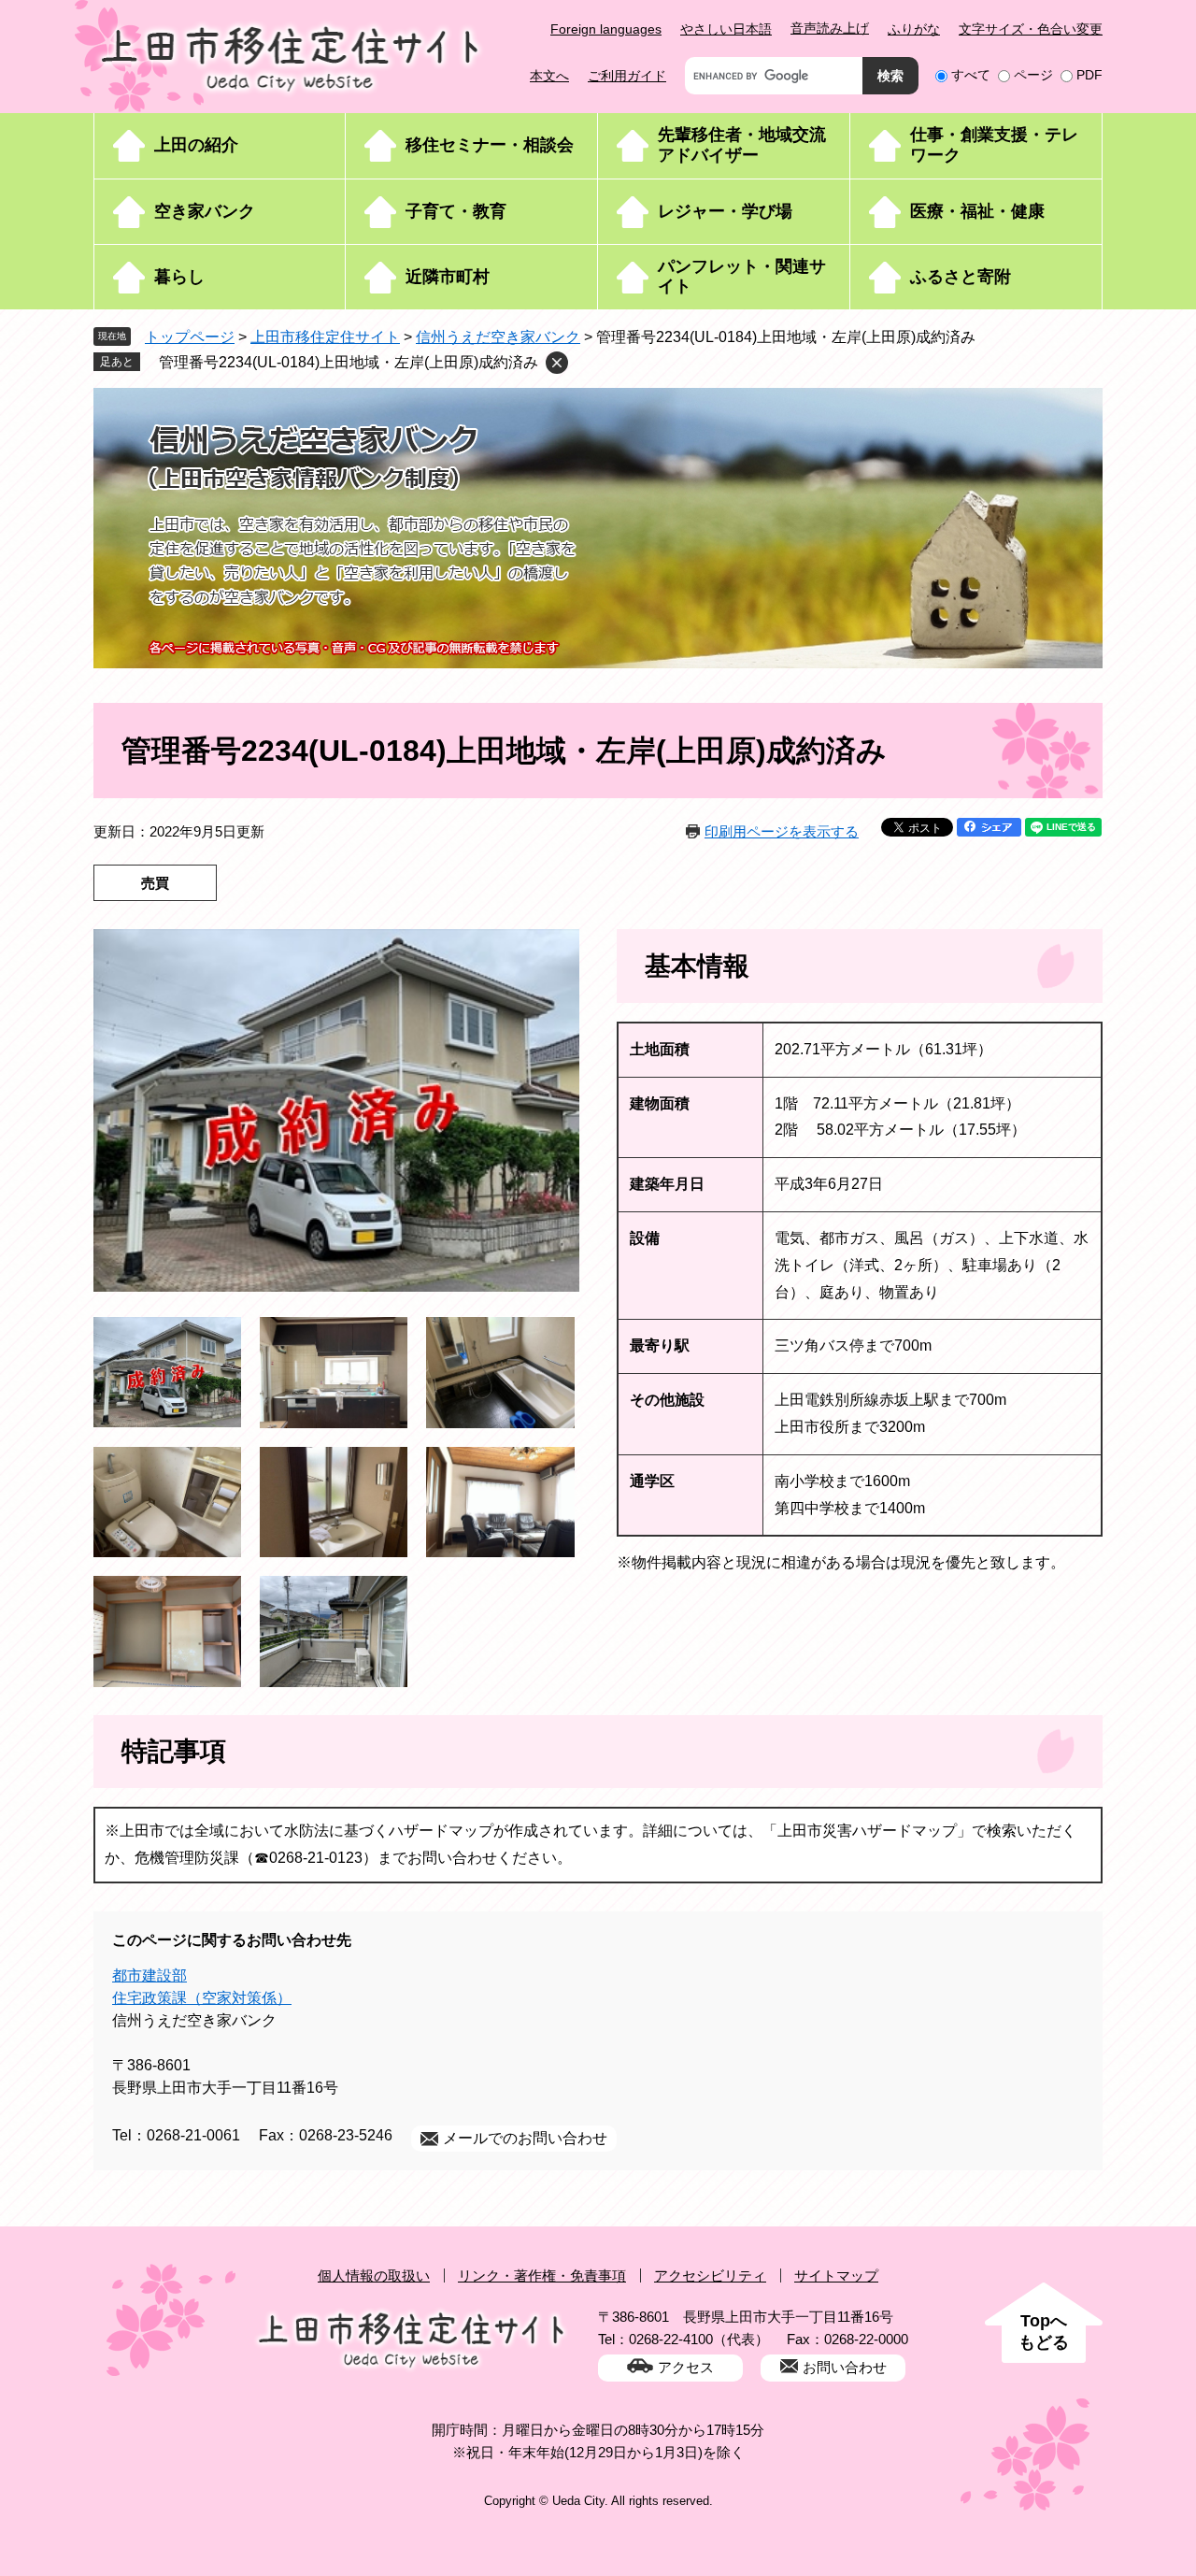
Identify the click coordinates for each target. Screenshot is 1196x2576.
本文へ (549, 76)
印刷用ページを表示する (782, 831)
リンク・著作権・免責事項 (542, 2275)
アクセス (686, 2367)
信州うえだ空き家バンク (498, 337)
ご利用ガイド (627, 76)
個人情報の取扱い (374, 2275)
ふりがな (914, 29)
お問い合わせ (845, 2367)
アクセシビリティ (710, 2275)
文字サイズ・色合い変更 (1031, 29)
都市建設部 (149, 1975)
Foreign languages (606, 29)
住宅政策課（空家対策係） (202, 1998)
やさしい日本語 (726, 29)
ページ (1033, 75)
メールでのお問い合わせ (525, 2138)
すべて (971, 75)
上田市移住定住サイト (325, 337)
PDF (1089, 75)
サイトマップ (836, 2275)
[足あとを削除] (557, 363)
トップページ (190, 337)
